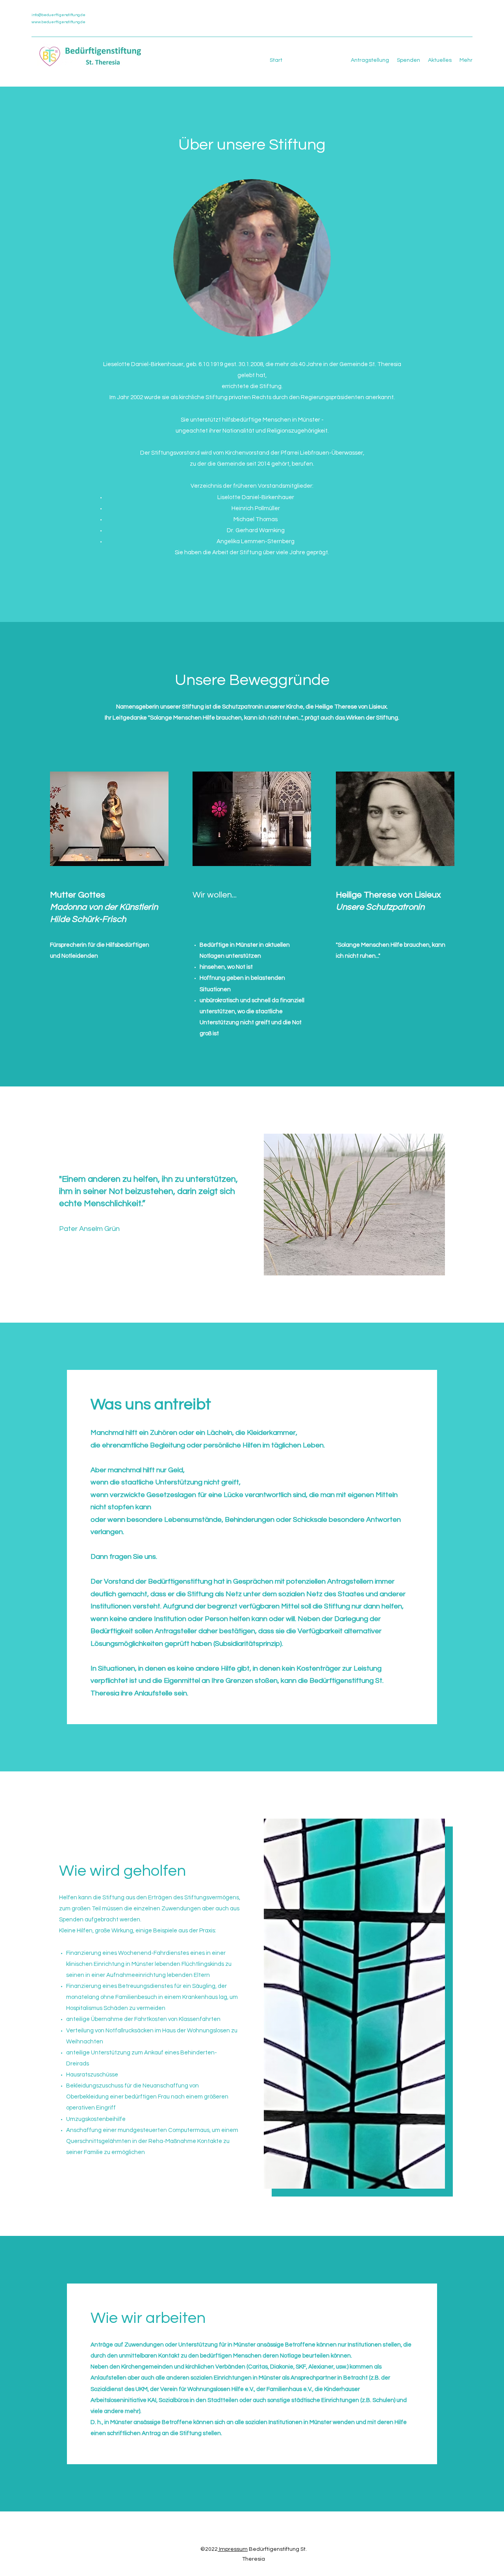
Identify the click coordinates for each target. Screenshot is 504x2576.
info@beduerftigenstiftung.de (58, 15)
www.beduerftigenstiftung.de (58, 22)
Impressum (233, 2549)
